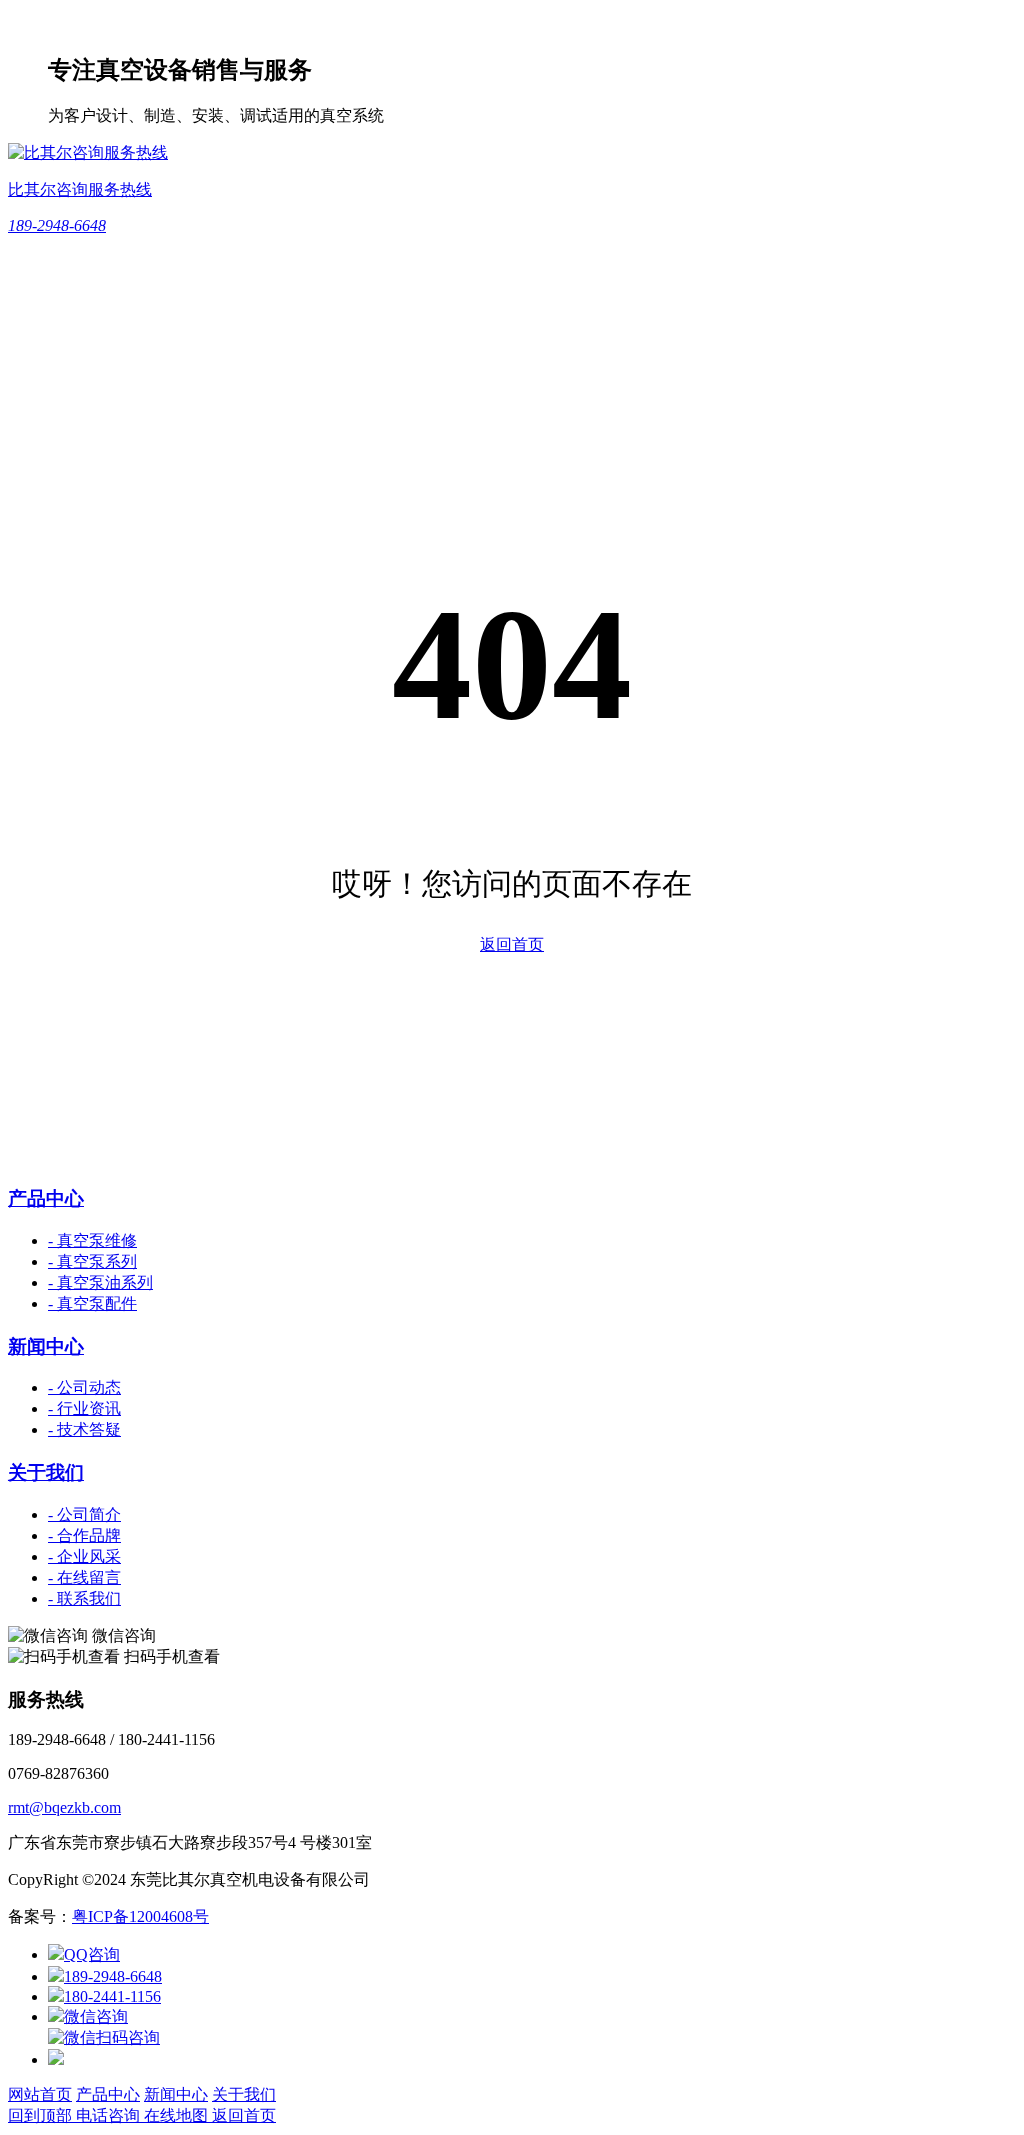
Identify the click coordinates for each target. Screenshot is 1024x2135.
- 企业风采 (84, 1556)
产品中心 (46, 1198)
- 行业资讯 (84, 1408)
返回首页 (512, 944)
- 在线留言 (84, 1577)
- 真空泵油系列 (100, 1282)
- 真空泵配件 (92, 1303)
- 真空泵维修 (92, 1240)
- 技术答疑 (84, 1429)
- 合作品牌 (84, 1535)
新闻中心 (46, 1346)
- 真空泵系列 (92, 1261)
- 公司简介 (84, 1514)
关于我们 (46, 1472)
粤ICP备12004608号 (140, 1916)
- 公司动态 (84, 1387)
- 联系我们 (84, 1598)
